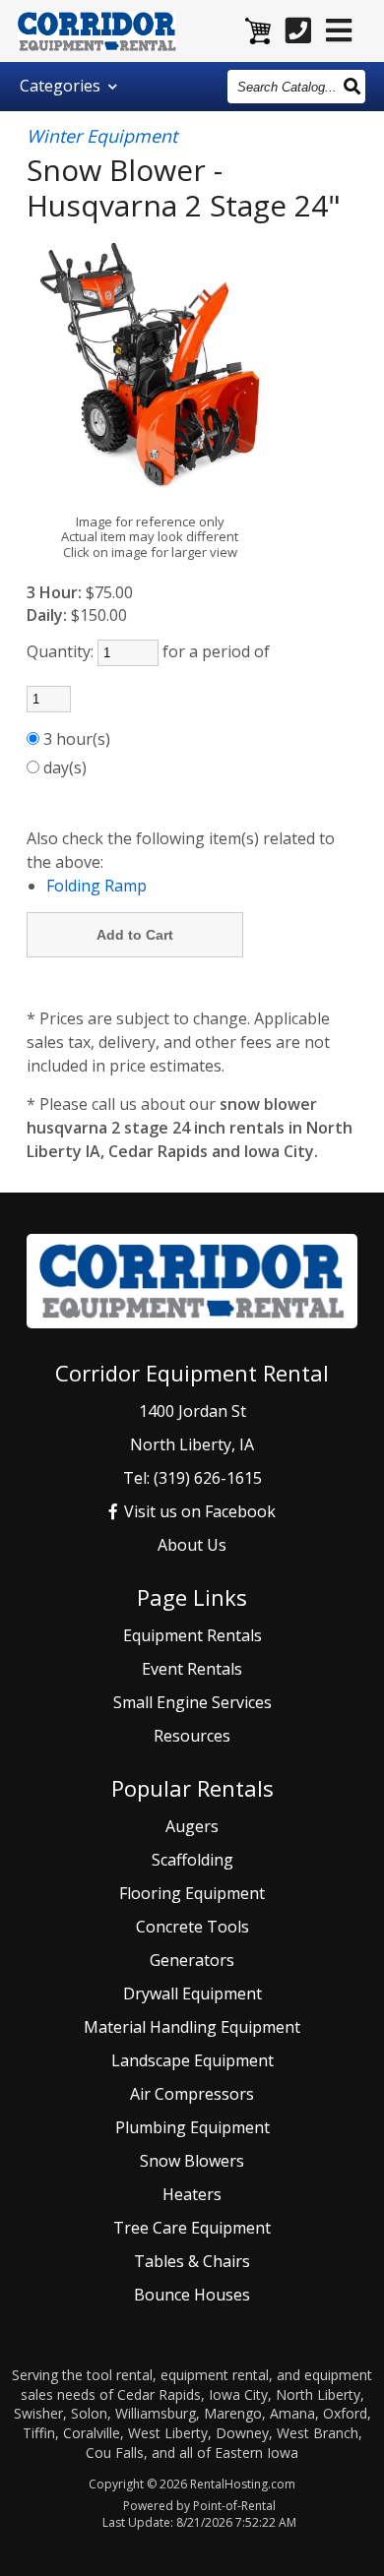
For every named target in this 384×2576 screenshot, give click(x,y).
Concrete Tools (192, 1927)
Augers (192, 1826)
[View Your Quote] (258, 33)
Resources (192, 1736)
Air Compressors (192, 2094)
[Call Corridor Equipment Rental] (298, 30)
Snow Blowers (192, 2161)
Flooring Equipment (192, 1893)
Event (192, 1669)
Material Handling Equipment (192, 2027)
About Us (192, 1545)
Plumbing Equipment (192, 2127)
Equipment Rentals (192, 1635)
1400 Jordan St (192, 1411)
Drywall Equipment (192, 1993)
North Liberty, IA (192, 1444)
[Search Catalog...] (353, 85)
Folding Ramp (96, 886)
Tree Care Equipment (192, 2228)
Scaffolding (192, 1860)
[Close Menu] (339, 30)
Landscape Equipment (192, 2060)
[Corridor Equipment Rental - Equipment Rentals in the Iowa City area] (97, 34)
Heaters (192, 2194)
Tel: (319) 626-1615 (192, 1478)
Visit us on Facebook (198, 1511)
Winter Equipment (102, 137)
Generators (192, 1960)
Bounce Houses (192, 2295)
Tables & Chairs (192, 2261)
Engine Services (192, 1702)
